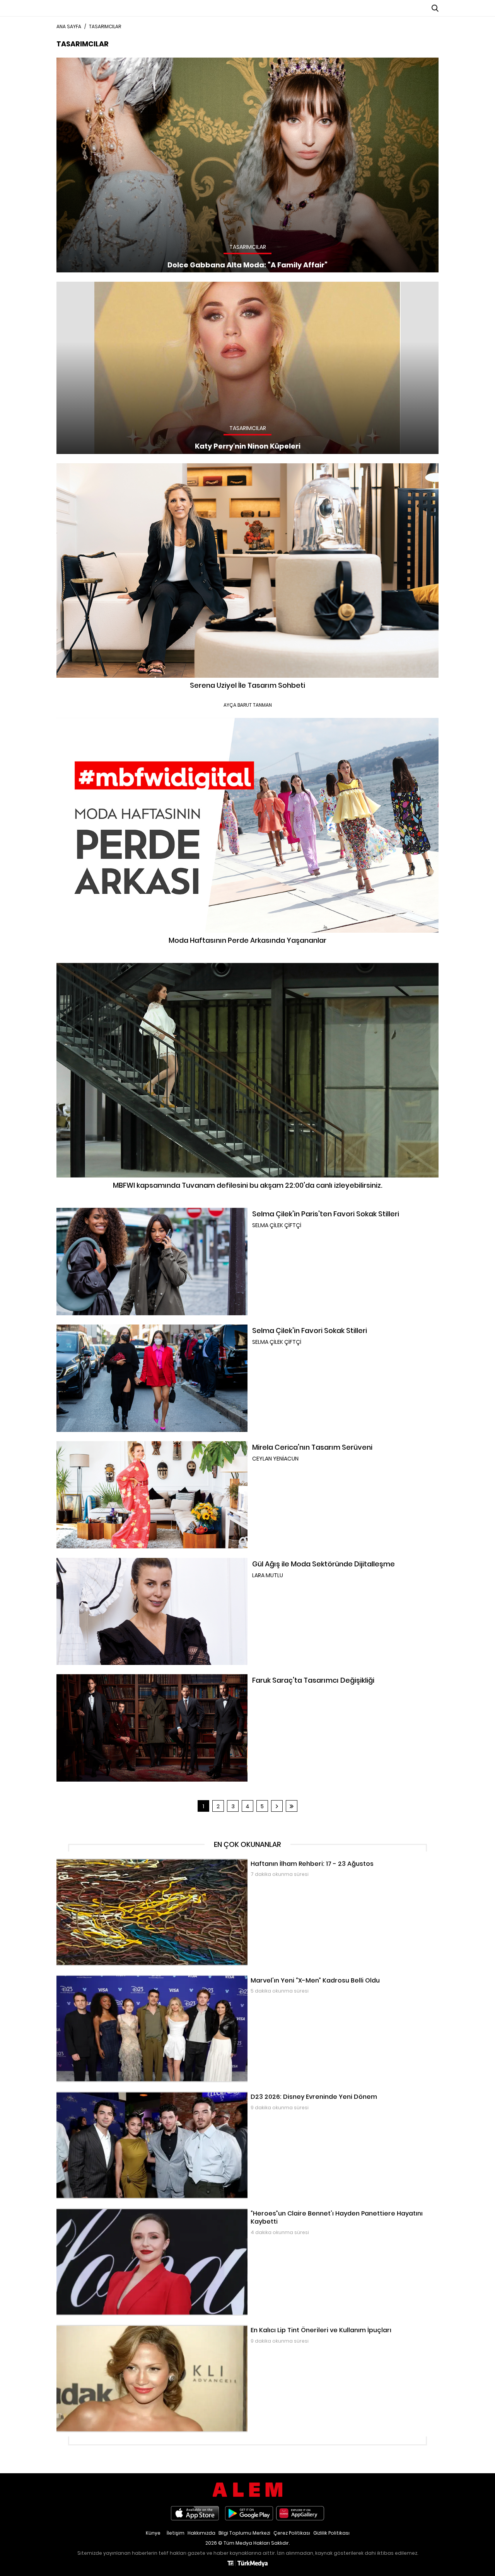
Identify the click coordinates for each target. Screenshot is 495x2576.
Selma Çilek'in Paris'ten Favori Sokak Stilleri (113, 1212)
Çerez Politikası (292, 2533)
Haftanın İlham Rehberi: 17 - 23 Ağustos (109, 1862)
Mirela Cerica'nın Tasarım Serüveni (103, 1445)
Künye (153, 2533)
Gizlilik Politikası (331, 2533)
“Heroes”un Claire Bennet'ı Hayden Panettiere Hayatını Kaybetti (141, 2212)
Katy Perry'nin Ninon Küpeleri (94, 286)
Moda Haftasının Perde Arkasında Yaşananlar (248, 722)
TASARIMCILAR (105, 26)
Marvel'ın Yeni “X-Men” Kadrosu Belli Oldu (111, 1979)
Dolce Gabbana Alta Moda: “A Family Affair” (115, 61)
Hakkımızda (201, 2533)
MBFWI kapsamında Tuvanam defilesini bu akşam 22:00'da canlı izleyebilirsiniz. (248, 967)
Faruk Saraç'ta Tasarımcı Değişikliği (105, 1678)
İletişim (176, 2533)
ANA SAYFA (69, 26)
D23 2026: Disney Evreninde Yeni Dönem (110, 2095)
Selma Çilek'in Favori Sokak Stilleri (101, 1328)
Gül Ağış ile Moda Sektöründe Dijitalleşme (112, 1562)
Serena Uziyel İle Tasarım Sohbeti (247, 467)
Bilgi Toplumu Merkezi (244, 2533)
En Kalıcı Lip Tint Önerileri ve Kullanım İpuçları (115, 2329)
